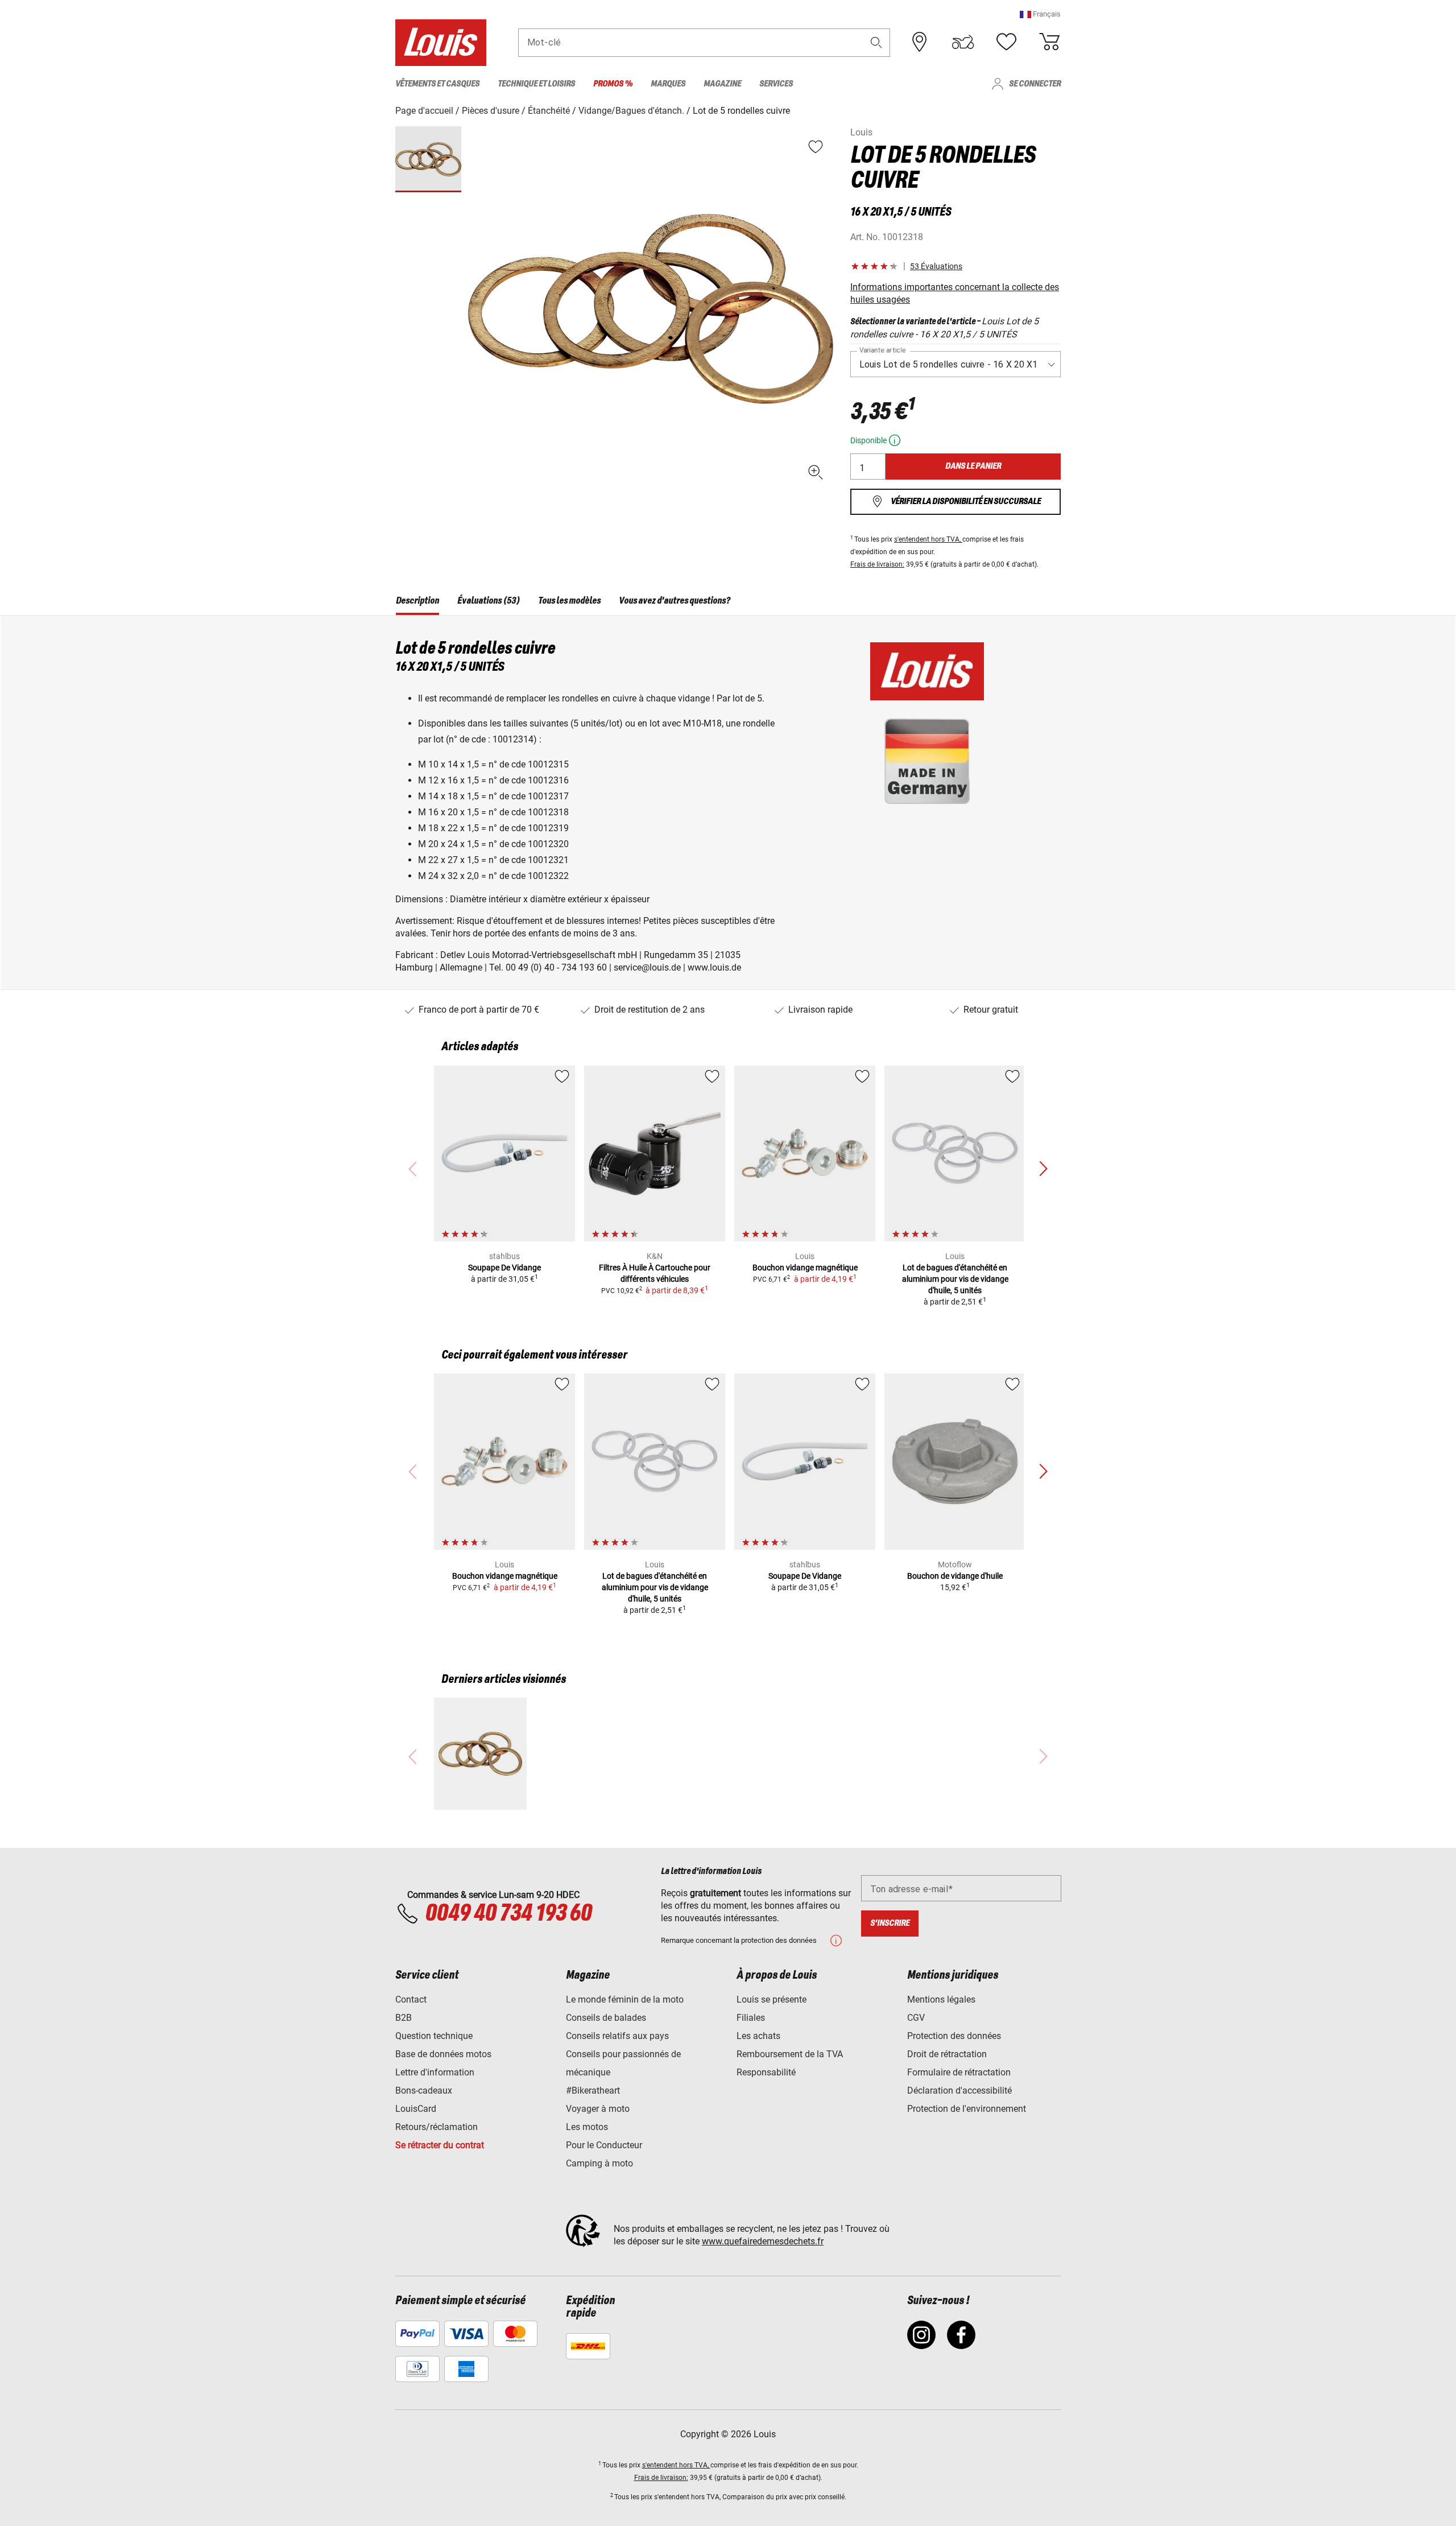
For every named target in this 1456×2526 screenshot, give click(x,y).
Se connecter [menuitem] (1035, 84)
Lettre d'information (435, 2072)
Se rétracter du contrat (440, 2145)
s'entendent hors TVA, (928, 539)
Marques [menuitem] (668, 84)
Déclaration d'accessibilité (959, 2090)
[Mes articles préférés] (1006, 42)
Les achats (758, 2036)
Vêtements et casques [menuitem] (437, 84)
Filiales (751, 2018)
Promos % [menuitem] (613, 84)
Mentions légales (941, 1999)
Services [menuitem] (776, 84)
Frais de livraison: (877, 564)
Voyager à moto (598, 2109)
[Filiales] (920, 42)
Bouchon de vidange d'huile (955, 1576)
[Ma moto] (963, 42)
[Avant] (1043, 1169)
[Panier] (1049, 42)
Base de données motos (443, 2054)
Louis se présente (772, 1999)
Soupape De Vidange (504, 1268)
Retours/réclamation (437, 2127)
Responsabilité (766, 2072)
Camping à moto (599, 2163)
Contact (411, 1999)
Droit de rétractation (947, 2054)
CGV (916, 2018)
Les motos (587, 2127)
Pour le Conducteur (604, 2145)
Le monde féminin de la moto (625, 1999)
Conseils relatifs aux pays (617, 2036)
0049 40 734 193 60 (508, 1914)
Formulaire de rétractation (959, 2072)
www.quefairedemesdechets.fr (763, 2241)
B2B (404, 2018)
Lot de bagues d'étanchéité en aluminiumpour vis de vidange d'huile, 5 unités (955, 1279)
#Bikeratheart (593, 2090)
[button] (1040, 14)
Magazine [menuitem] (722, 84)
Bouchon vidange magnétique (805, 1268)
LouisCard (416, 2109)
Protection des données (954, 2036)
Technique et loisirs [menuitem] (536, 84)
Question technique (434, 2036)
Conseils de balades (606, 2018)
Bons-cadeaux (424, 2090)
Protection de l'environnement (967, 2109)
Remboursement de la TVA (790, 2054)
